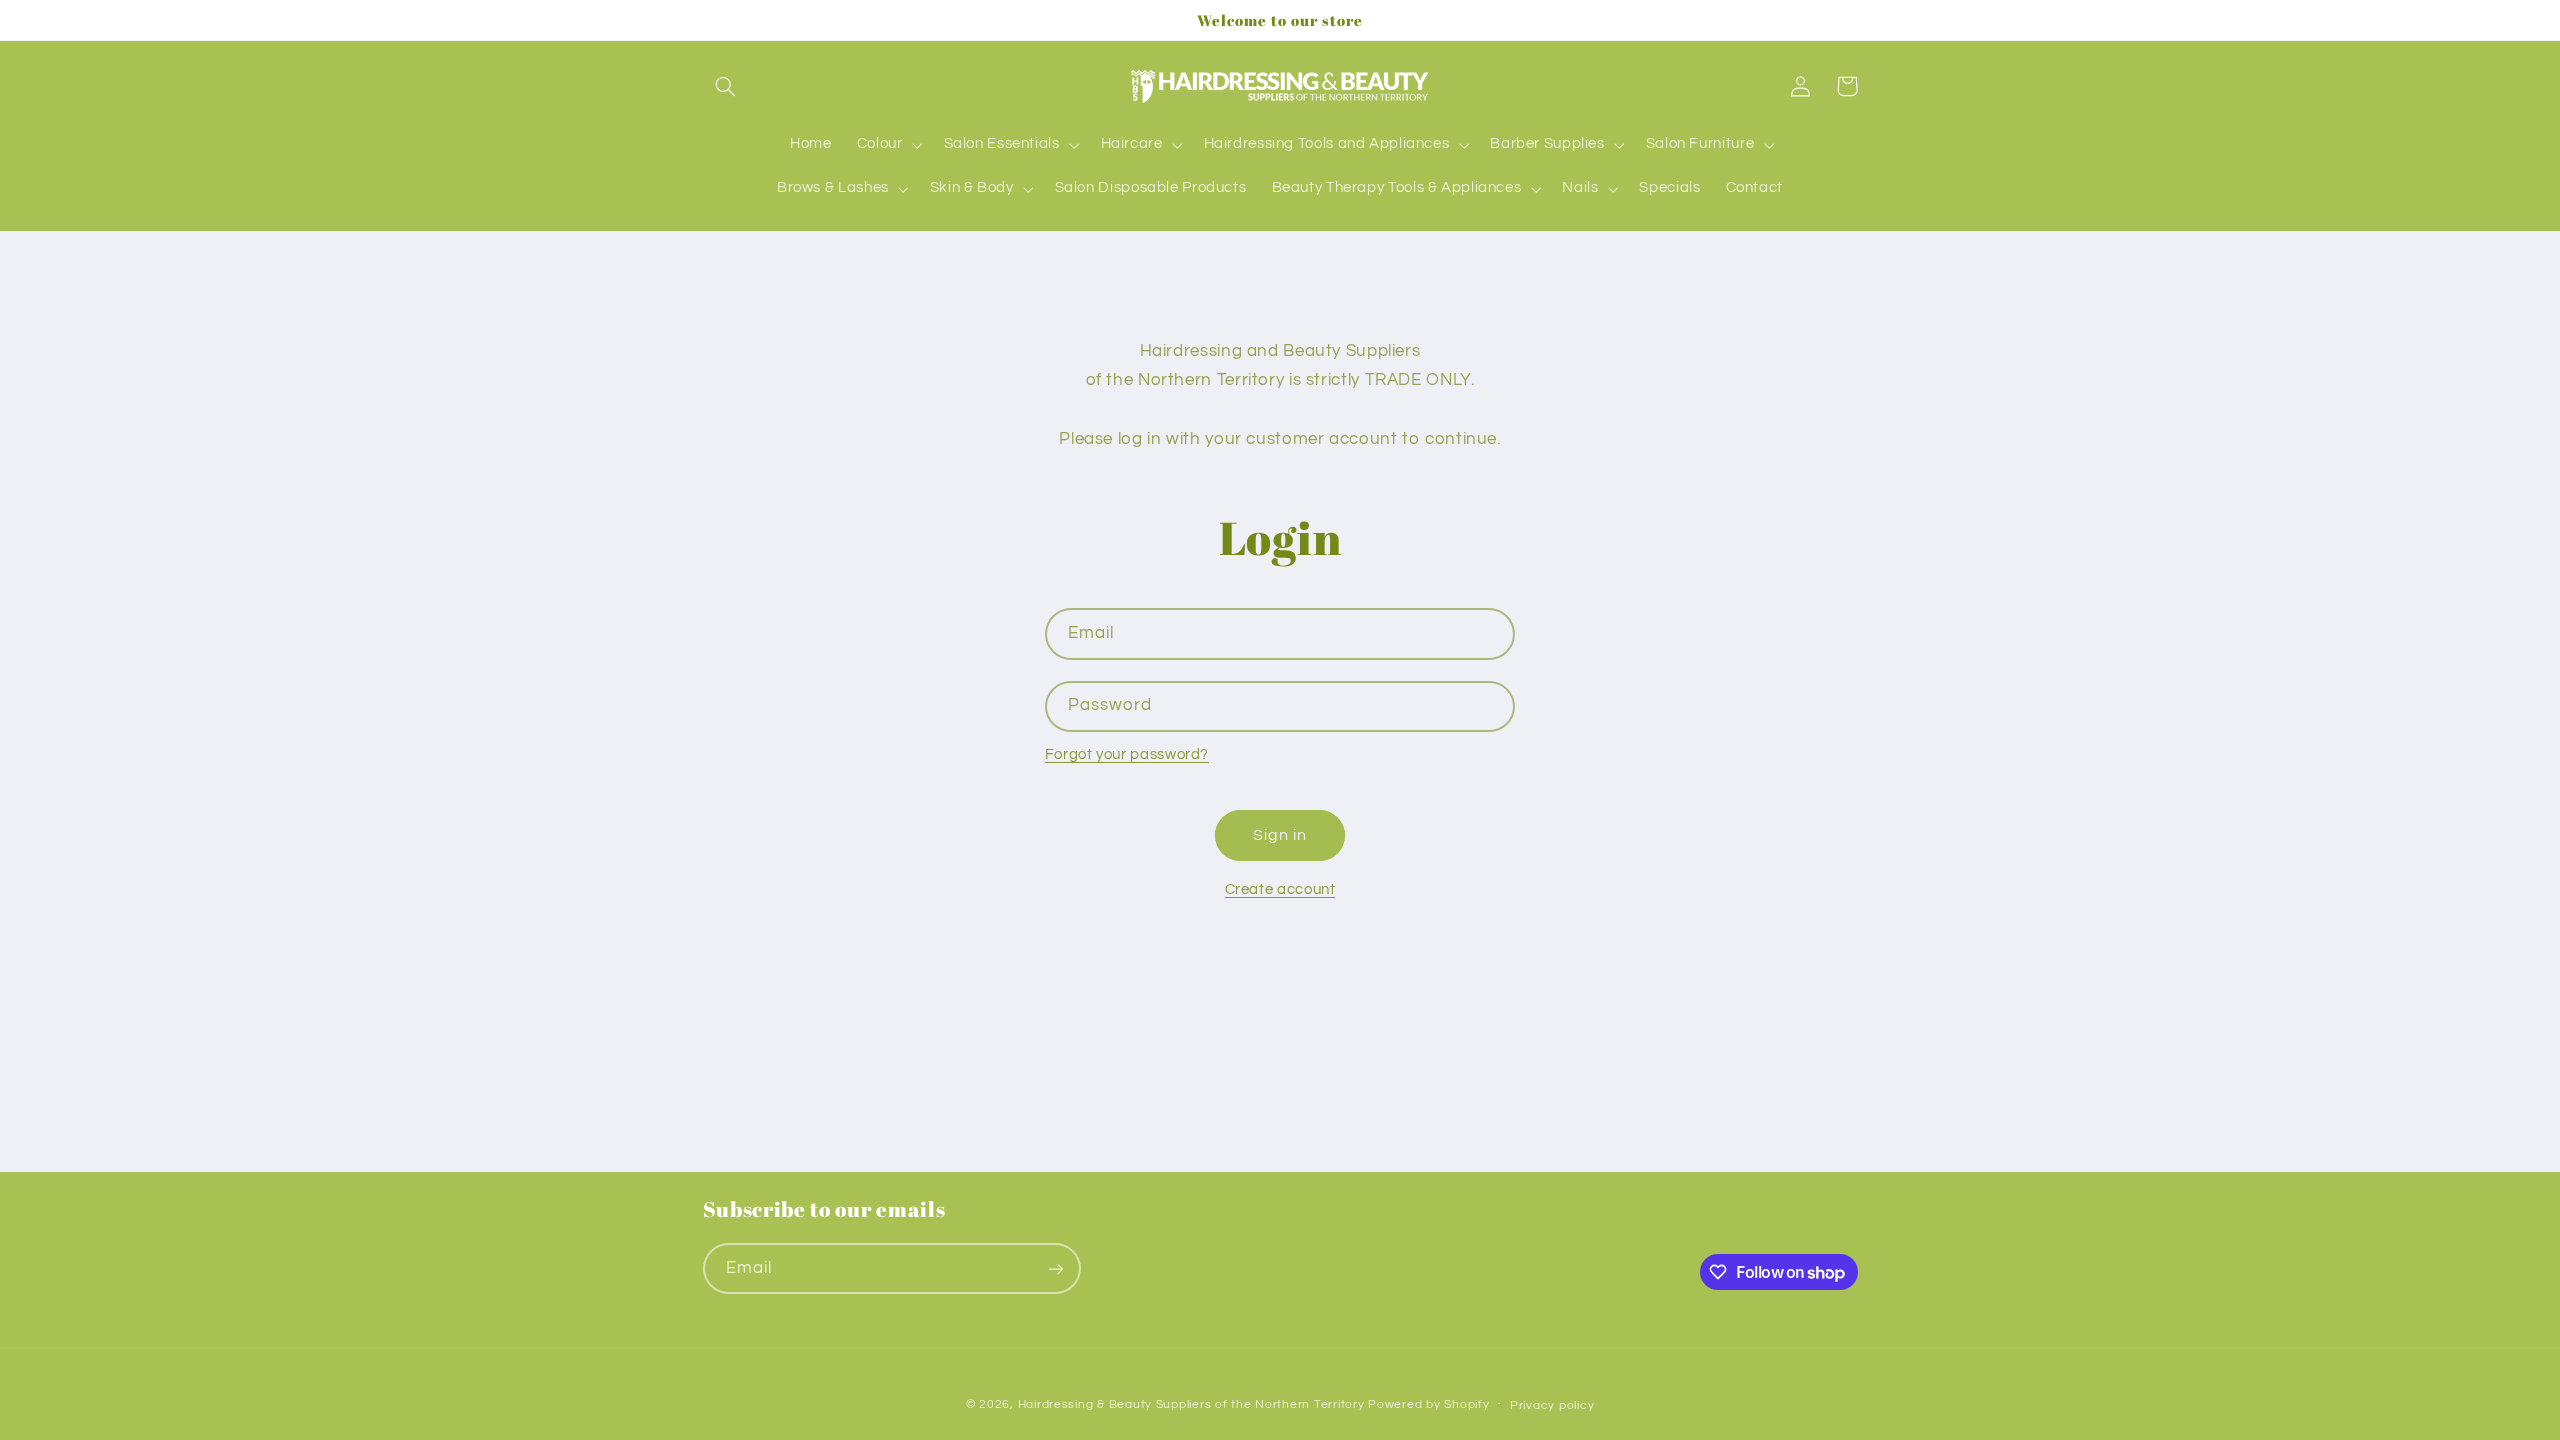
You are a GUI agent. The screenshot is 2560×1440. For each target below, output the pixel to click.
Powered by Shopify (1428, 1404)
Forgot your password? (1127, 754)
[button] (726, 86)
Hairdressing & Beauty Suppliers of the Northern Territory (1191, 1404)
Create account (1280, 889)
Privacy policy (1552, 1405)
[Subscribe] (1055, 1268)
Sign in (1280, 835)
